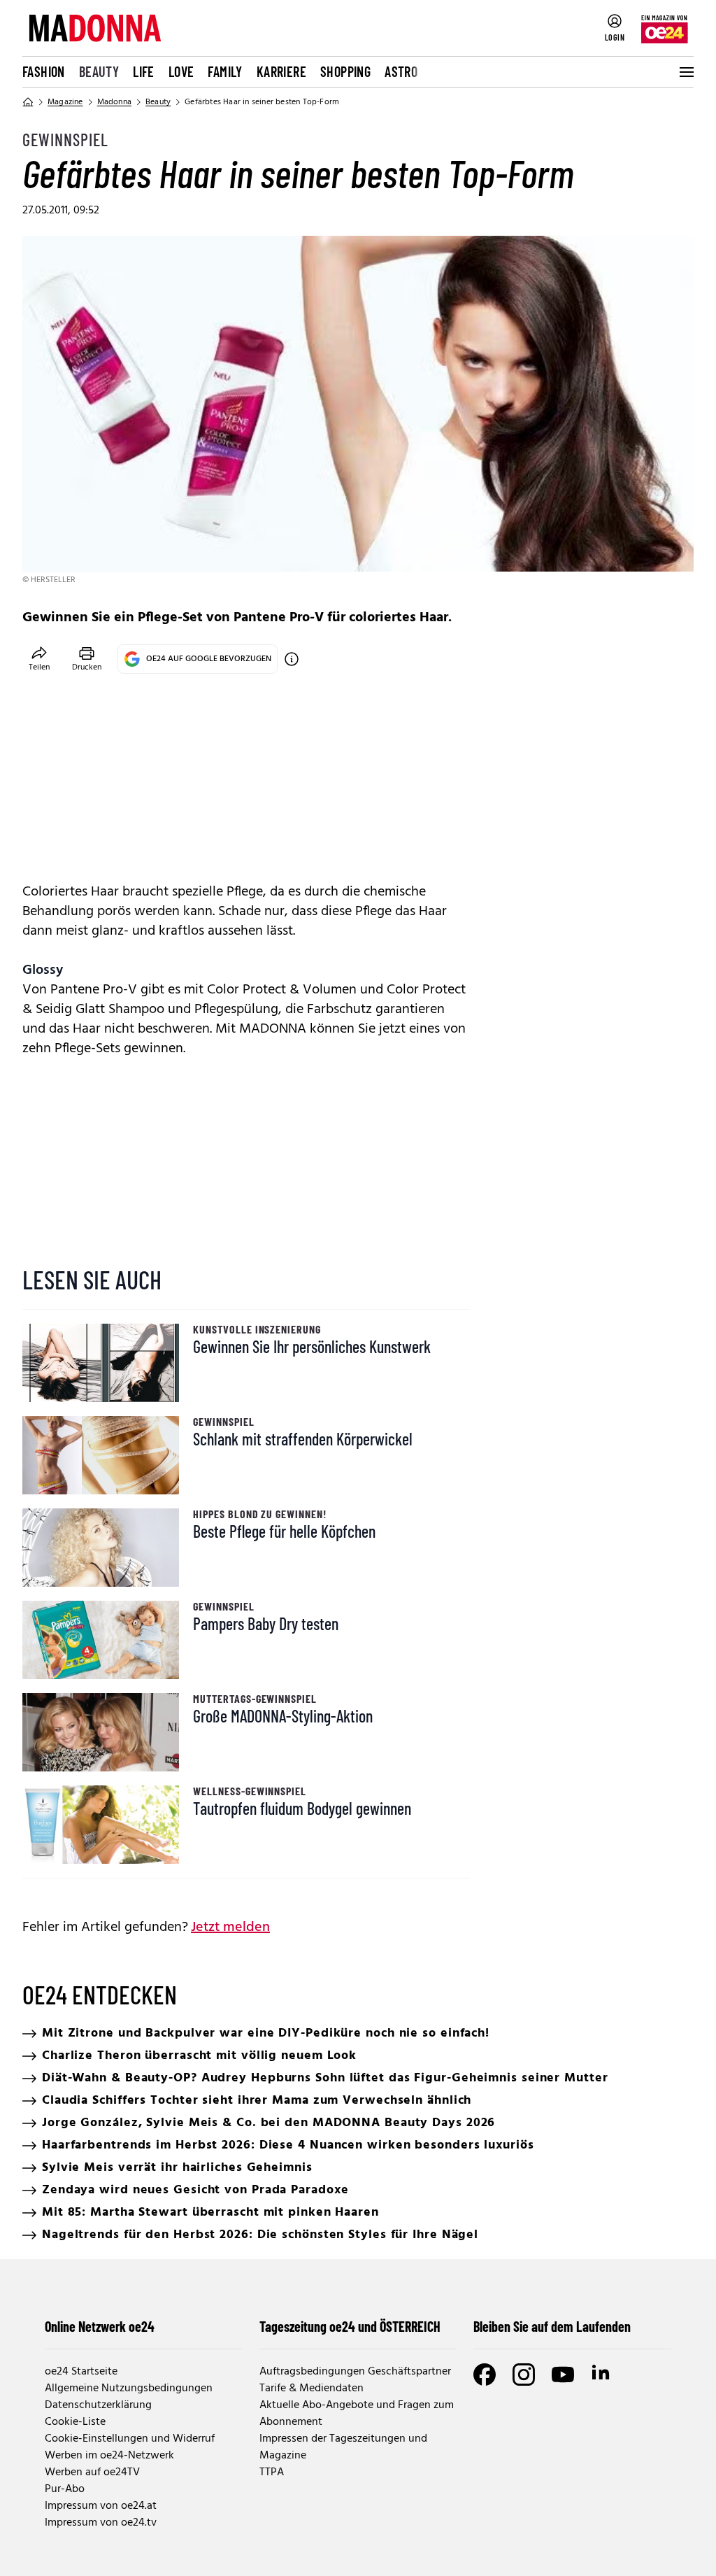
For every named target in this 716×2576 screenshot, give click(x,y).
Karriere (281, 71)
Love (181, 71)
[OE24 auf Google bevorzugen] (292, 659)
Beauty (99, 71)
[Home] (28, 102)
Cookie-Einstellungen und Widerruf (130, 2439)
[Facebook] (485, 2375)
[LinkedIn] (602, 2375)
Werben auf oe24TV (92, 2472)
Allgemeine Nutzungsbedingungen (129, 2389)
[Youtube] (563, 2375)
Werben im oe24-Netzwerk (109, 2456)
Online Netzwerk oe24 (100, 2326)
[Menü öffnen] (685, 72)
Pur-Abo (65, 2489)
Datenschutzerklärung (98, 2405)
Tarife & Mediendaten (312, 2389)
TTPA (272, 2472)
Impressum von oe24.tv (101, 2523)
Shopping (345, 71)
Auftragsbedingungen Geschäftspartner (355, 2372)
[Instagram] (524, 2375)
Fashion (44, 71)
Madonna (114, 102)
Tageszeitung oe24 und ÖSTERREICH (350, 2326)
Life (144, 71)
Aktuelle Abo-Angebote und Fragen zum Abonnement (357, 2414)
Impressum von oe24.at (101, 2506)
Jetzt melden (230, 1927)
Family (225, 71)
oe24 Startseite (81, 2372)
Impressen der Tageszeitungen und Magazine (343, 2447)
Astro (401, 71)
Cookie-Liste (75, 2422)
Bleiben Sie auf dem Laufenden (552, 2326)
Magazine (65, 102)
